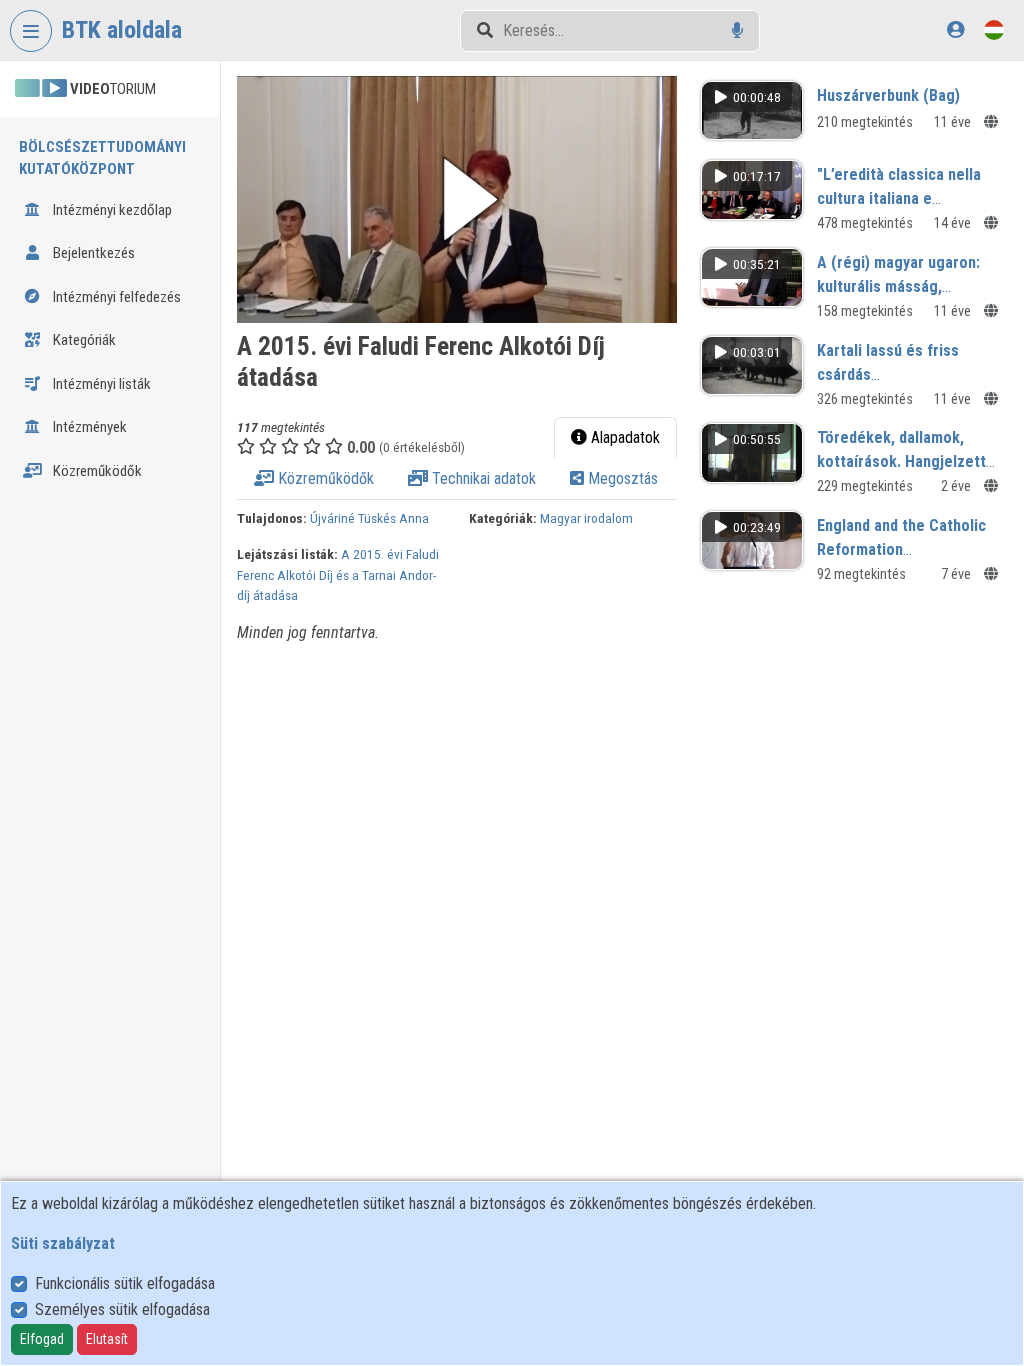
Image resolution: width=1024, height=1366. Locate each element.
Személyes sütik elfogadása (122, 1309)
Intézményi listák (100, 384)
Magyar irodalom (586, 518)
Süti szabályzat (63, 1243)
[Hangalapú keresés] (737, 30)
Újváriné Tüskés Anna (369, 518)
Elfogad (42, 1339)
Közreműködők (96, 471)
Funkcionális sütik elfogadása (125, 1283)
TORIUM (113, 89)
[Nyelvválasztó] (994, 29)
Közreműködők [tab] (324, 478)
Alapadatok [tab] (623, 437)
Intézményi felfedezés (115, 297)
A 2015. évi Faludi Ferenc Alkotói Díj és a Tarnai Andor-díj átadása (338, 574)
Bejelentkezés (92, 253)
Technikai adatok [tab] (482, 478)
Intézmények (88, 427)
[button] (457, 199)
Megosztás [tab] (621, 478)
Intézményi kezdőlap (111, 210)
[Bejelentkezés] (955, 29)
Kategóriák (83, 340)
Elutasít (107, 1339)
